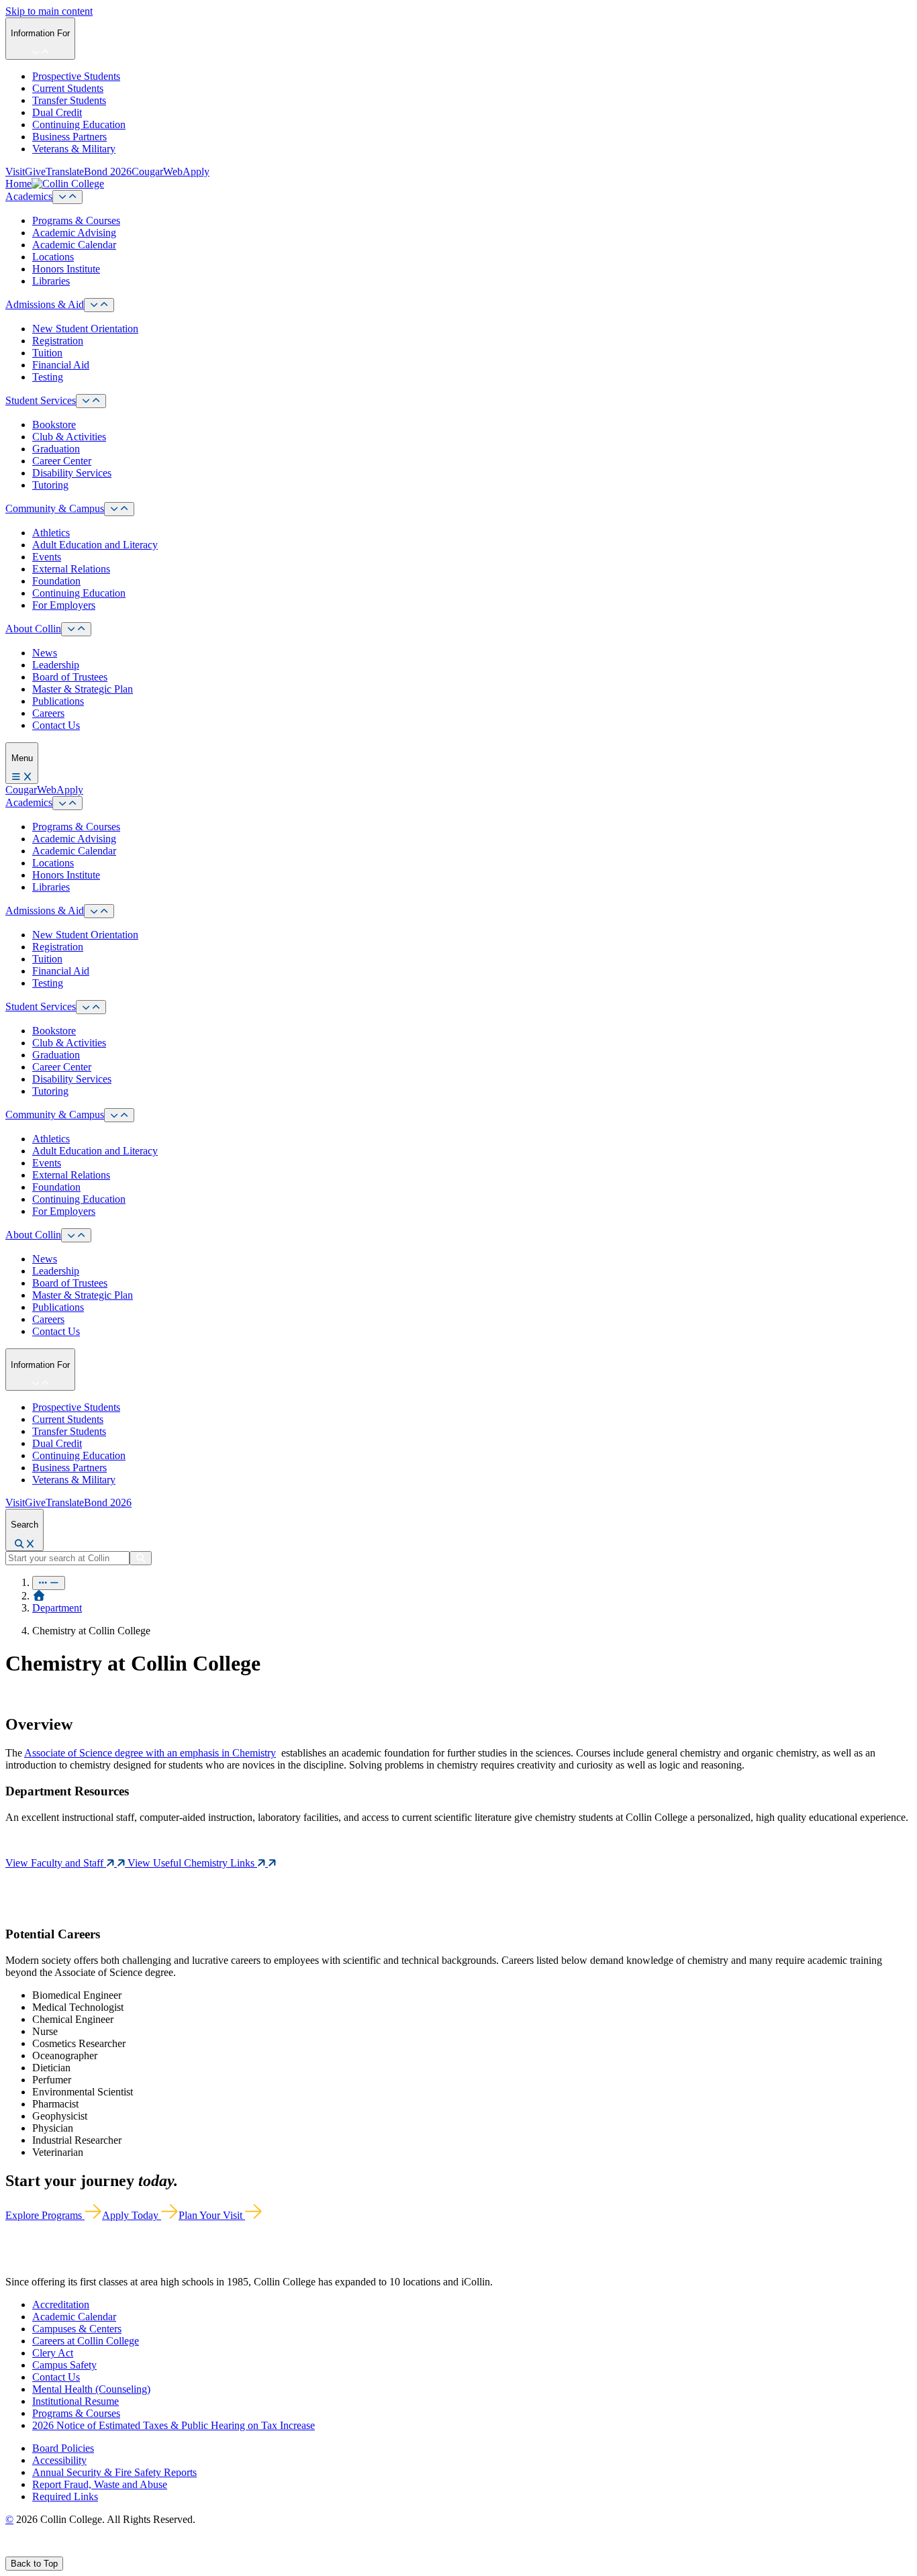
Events (47, 557)
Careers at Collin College (86, 2341)
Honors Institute (66, 269)
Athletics (51, 533)
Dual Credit (57, 112)
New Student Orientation (85, 329)
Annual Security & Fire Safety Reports (114, 2472)
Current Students (68, 88)
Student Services (41, 400)
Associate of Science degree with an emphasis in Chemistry (150, 1753)
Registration (58, 341)
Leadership (56, 665)
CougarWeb (157, 171)
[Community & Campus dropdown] (119, 509)
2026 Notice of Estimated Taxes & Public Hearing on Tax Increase (174, 2425)
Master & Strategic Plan (83, 689)
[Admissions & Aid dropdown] (99, 305)
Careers (48, 713)
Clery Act (53, 2353)
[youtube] (58, 2550)
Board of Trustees (70, 677)
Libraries (51, 281)
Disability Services (72, 473)
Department (57, 1608)
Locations (53, 257)
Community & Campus (55, 508)
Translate (65, 171)
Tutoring (50, 485)
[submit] (141, 1558)
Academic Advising (74, 233)
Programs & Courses (76, 220)
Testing (48, 377)
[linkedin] (74, 2550)
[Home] (39, 1596)
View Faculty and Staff (56, 1863)
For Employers (64, 605)
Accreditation (61, 2305)
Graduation (56, 449)
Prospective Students (76, 76)
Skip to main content (49, 11)
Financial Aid (61, 365)
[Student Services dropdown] (91, 401)
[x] (25, 2550)
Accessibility (59, 2460)
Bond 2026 (108, 171)
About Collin (33, 629)
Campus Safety (64, 2365)
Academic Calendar (74, 245)
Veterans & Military (74, 149)
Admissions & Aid (45, 304)
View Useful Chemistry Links (192, 1863)
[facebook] (11, 2550)
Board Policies (63, 2448)
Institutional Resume (76, 2401)
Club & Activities (69, 437)
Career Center (62, 461)
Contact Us (56, 725)
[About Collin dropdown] (76, 629)
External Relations (71, 569)
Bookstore (54, 425)
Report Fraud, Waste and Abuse (100, 2484)
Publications (58, 701)
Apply (196, 171)
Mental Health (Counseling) (91, 2389)
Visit (15, 171)
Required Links (65, 2496)
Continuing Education (79, 125)
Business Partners (69, 137)
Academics (29, 196)
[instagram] (41, 2550)
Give (35, 171)
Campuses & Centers (77, 2329)
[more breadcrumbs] (49, 1583)
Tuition (47, 353)
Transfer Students (69, 100)
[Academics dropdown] (67, 197)
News (45, 653)
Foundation (56, 581)
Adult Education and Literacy (95, 545)
